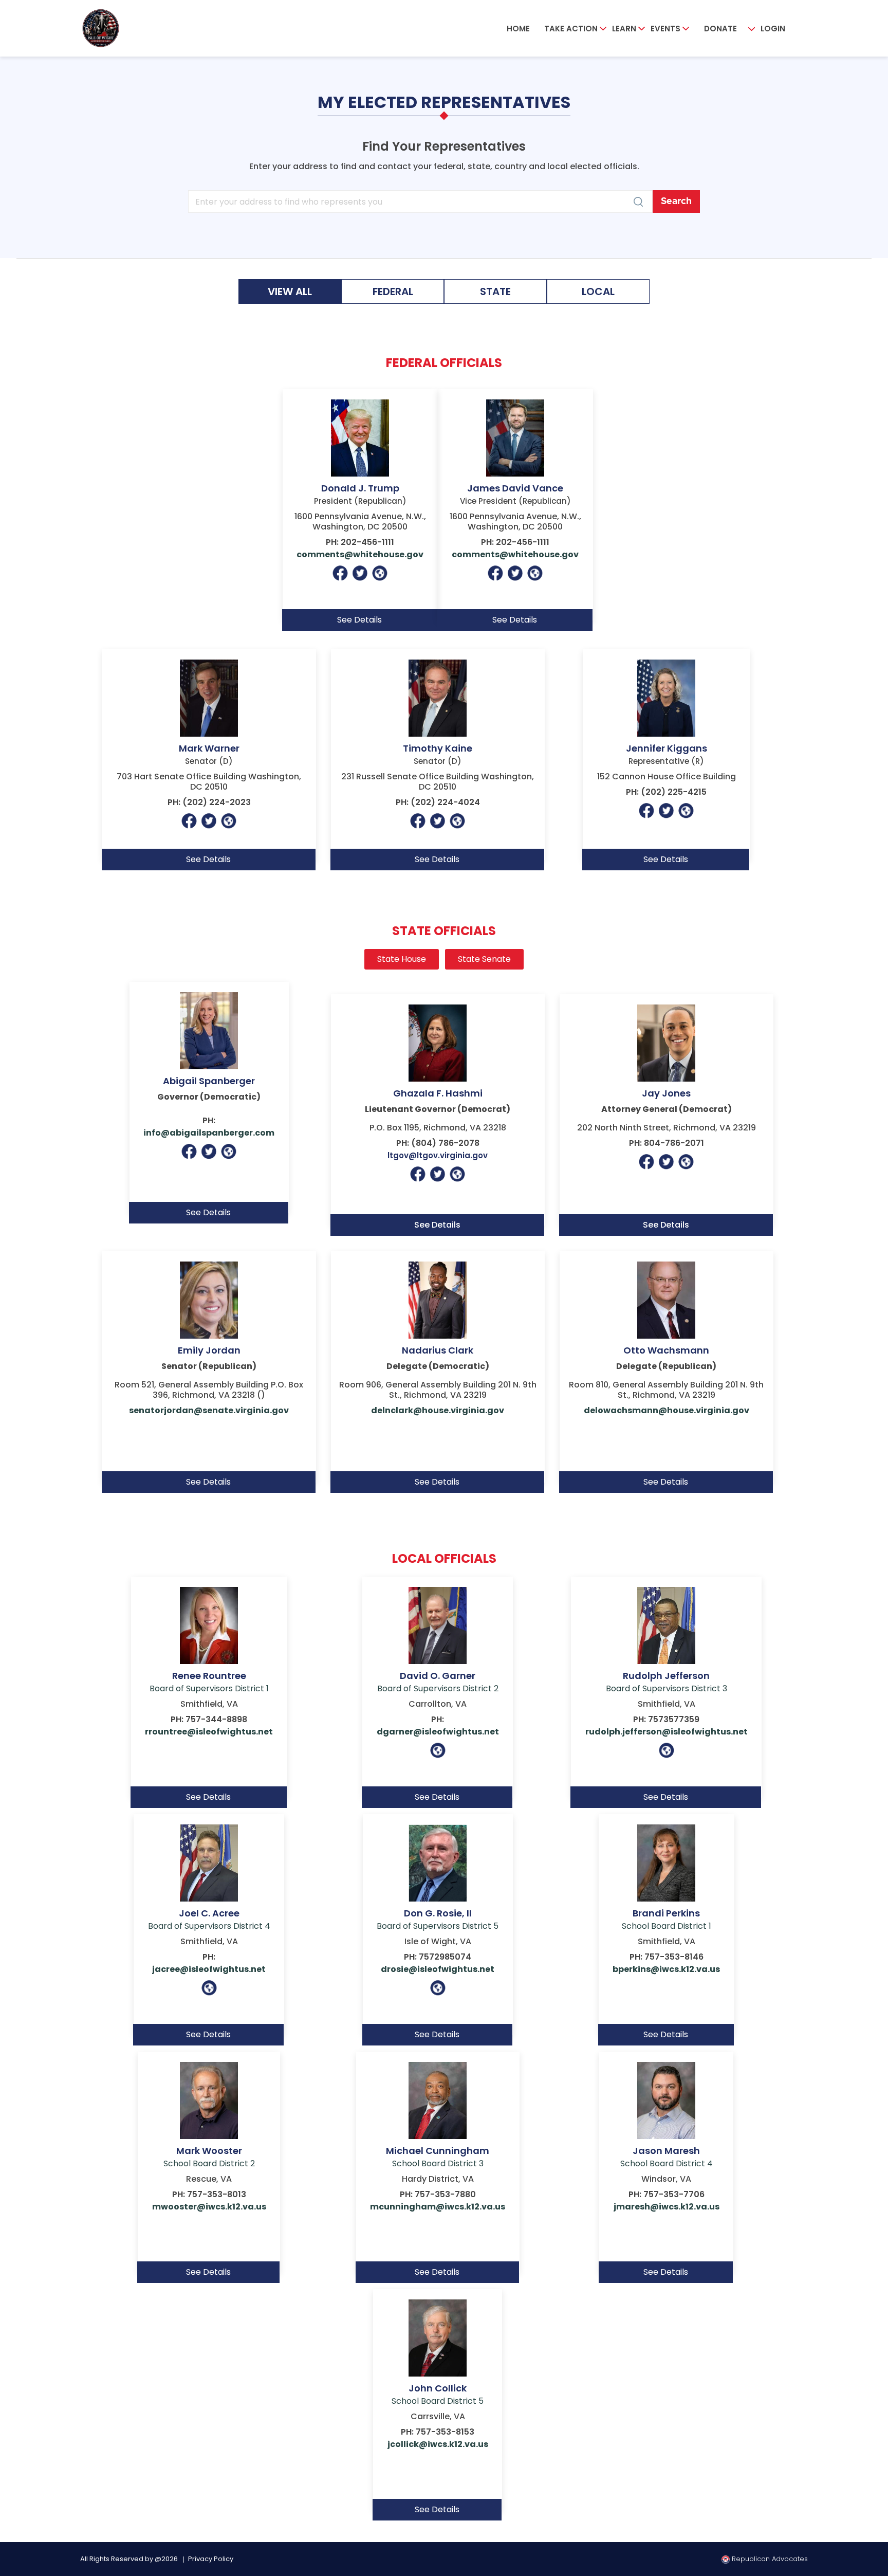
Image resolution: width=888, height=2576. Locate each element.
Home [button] (518, 29)
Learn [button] (624, 29)
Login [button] (773, 29)
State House (402, 959)
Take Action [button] (571, 29)
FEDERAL (393, 291)
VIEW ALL (290, 291)
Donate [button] (720, 29)
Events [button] (665, 29)
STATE (495, 291)
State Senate (484, 959)
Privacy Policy (211, 2559)
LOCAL (598, 291)
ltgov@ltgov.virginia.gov (438, 1155)
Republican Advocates (769, 2559)
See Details (437, 1225)
